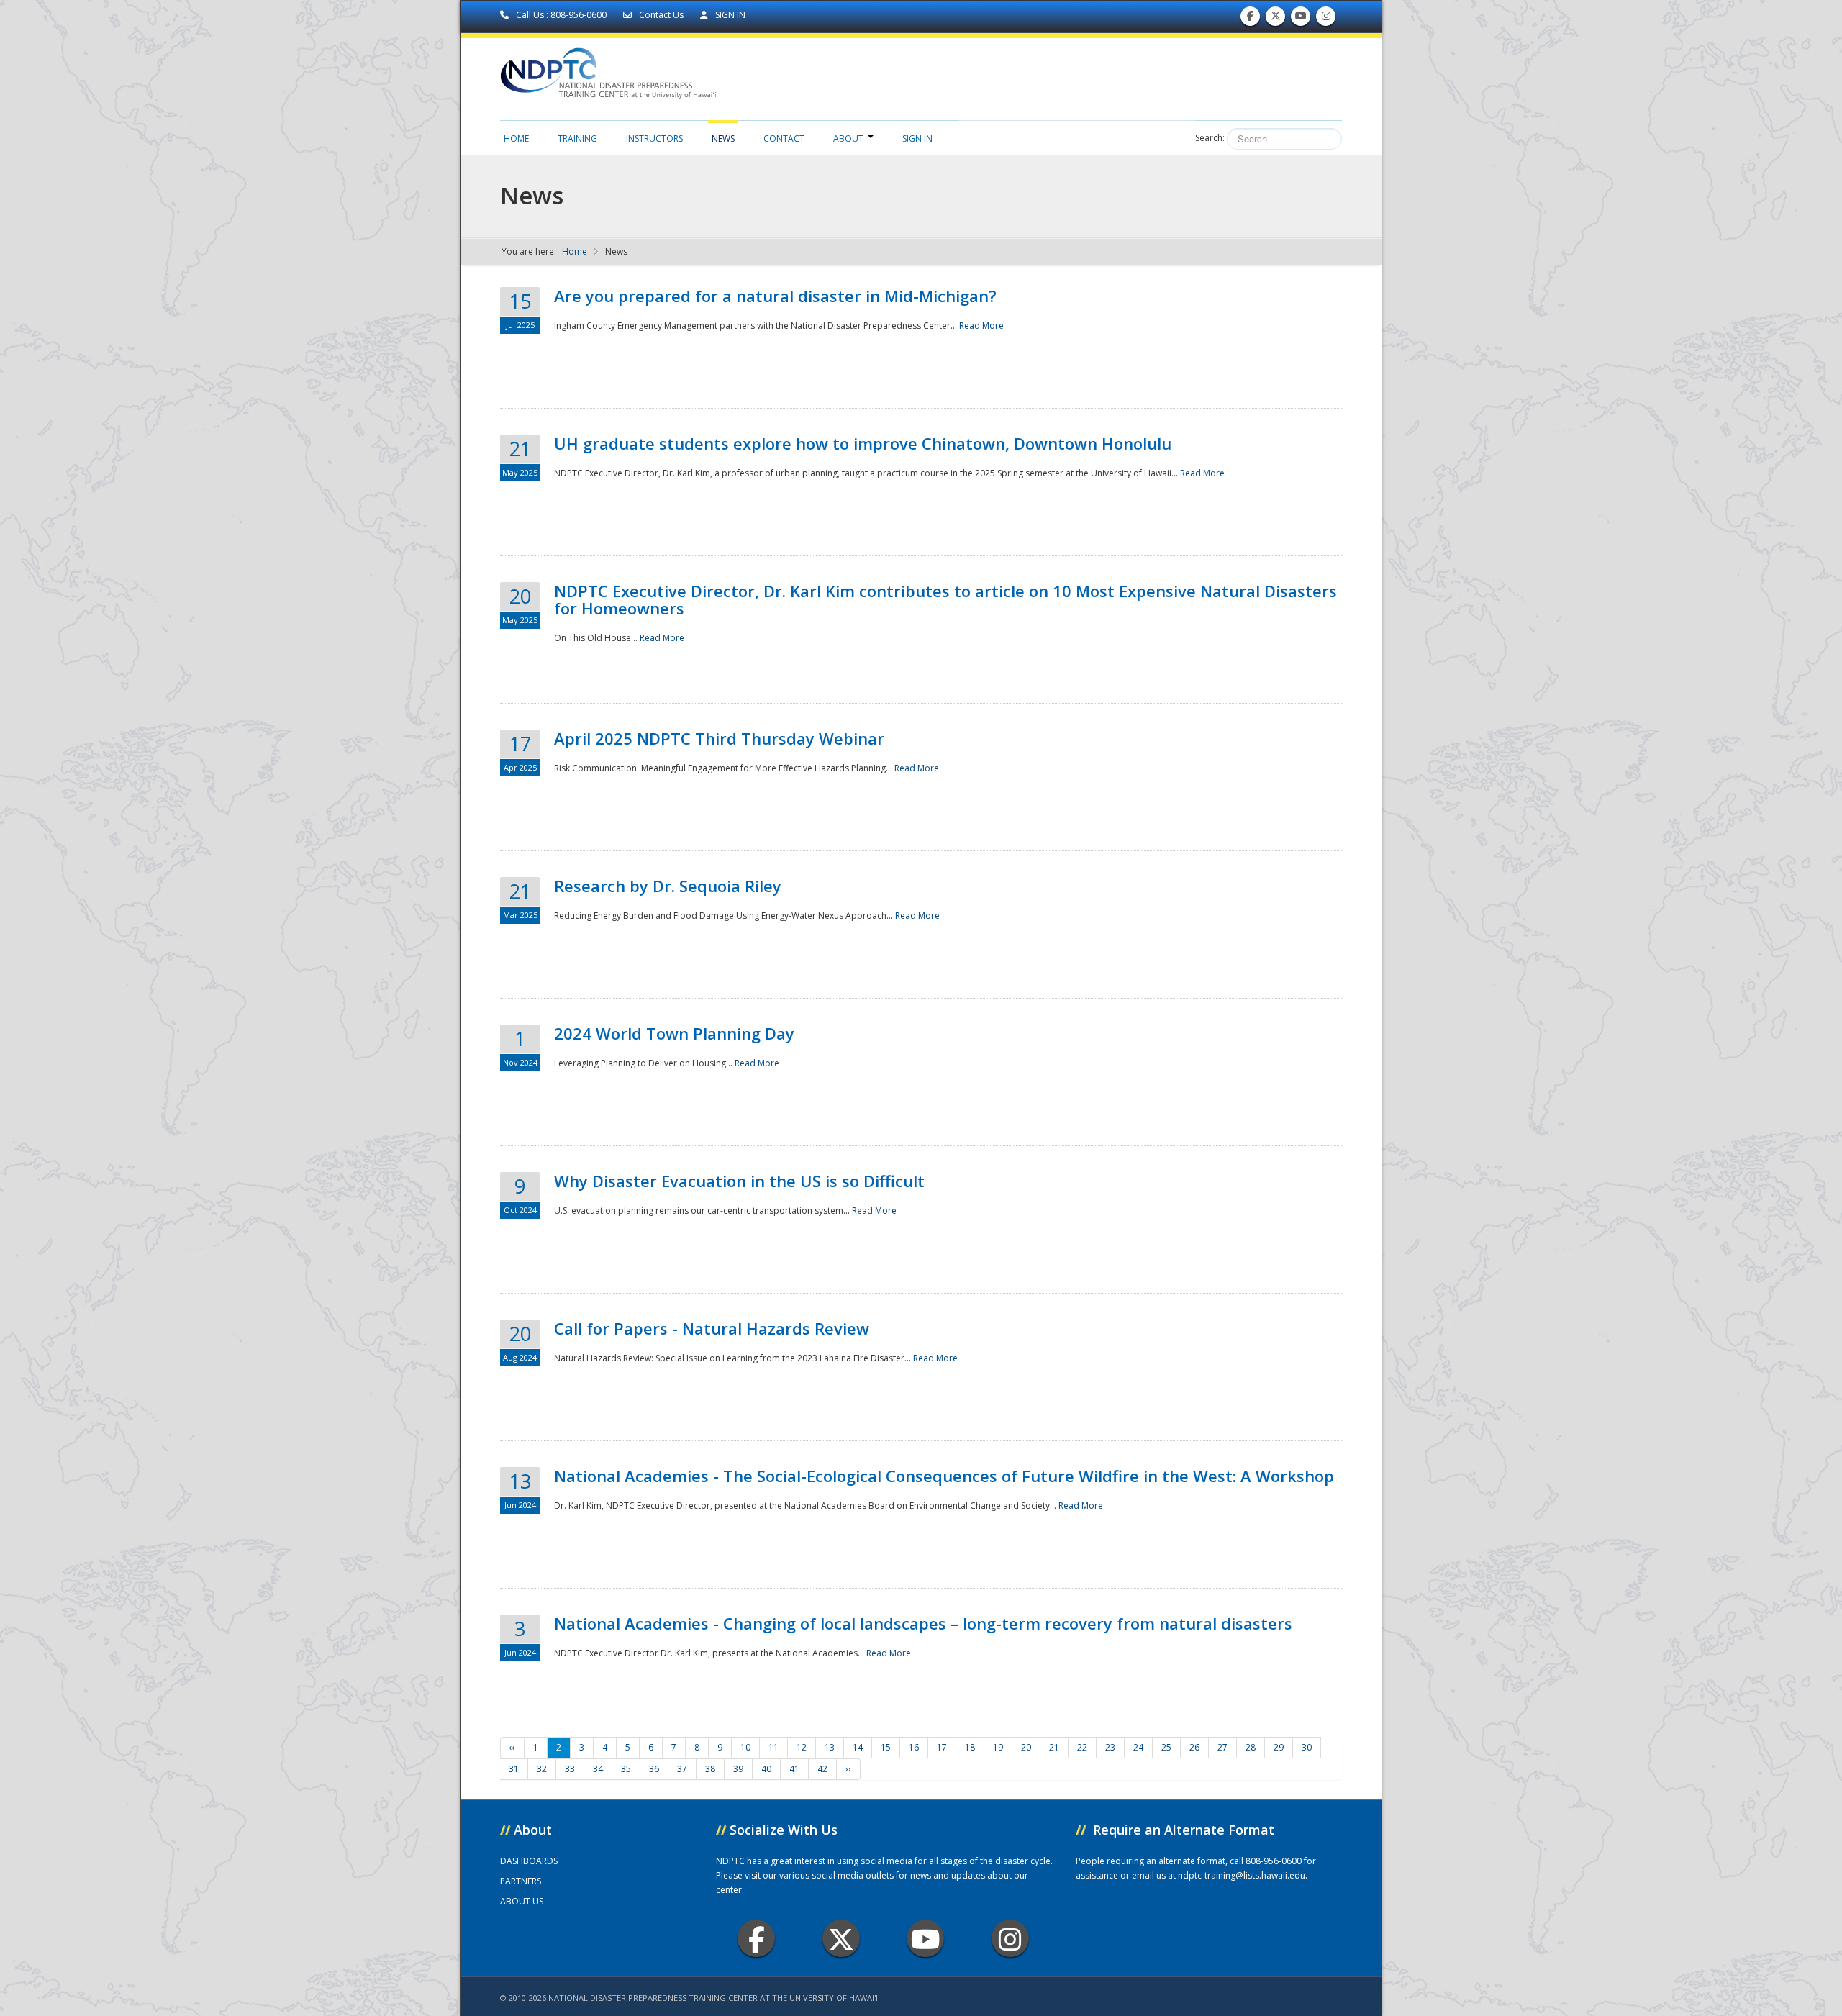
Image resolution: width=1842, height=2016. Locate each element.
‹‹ (512, 1747)
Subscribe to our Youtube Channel (1301, 19)
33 (570, 1769)
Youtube (925, 1938)
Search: (1210, 138)
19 (998, 1747)
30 (1307, 1747)
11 (773, 1747)
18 (970, 1747)
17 (942, 1747)
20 (1026, 1747)
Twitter (841, 1938)
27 (1222, 1747)
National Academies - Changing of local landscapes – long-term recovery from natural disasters (923, 1623)
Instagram (1010, 1938)
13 (830, 1747)
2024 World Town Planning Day (674, 1033)
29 (1279, 1747)
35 (626, 1769)
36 (654, 1769)
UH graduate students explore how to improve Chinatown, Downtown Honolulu (863, 443)
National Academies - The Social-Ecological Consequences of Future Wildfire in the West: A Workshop (944, 1476)
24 (1138, 1747)
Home (516, 139)
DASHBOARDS (529, 1861)
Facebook (756, 1938)
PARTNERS (521, 1881)
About (848, 139)
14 (858, 1747)
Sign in (917, 139)
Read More (981, 326)
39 (738, 1769)
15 (886, 1747)
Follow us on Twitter (1276, 19)
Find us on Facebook (1250, 19)
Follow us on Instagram (1326, 19)
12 (802, 1747)
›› (848, 1769)
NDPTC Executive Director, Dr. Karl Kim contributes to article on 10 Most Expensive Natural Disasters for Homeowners (945, 599)
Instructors (654, 139)
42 (822, 1769)
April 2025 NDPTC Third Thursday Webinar (719, 738)
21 (1054, 1747)
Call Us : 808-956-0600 (561, 15)
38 (710, 1769)
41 (794, 1769)
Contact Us (661, 15)
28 (1251, 1747)
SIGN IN (729, 15)
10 (745, 1747)
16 (914, 1747)
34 (598, 1769)
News (723, 139)
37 (682, 1769)
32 (542, 1769)
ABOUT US (522, 1901)
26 (1194, 1747)
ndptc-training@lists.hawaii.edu (1242, 1875)
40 (766, 1769)
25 (1166, 1747)
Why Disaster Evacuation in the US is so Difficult (739, 1181)
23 (1110, 1747)
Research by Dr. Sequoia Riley (668, 886)
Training (577, 139)
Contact (784, 139)
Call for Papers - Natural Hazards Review (712, 1328)
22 (1082, 1747)
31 (514, 1769)
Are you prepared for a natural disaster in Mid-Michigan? (775, 296)
